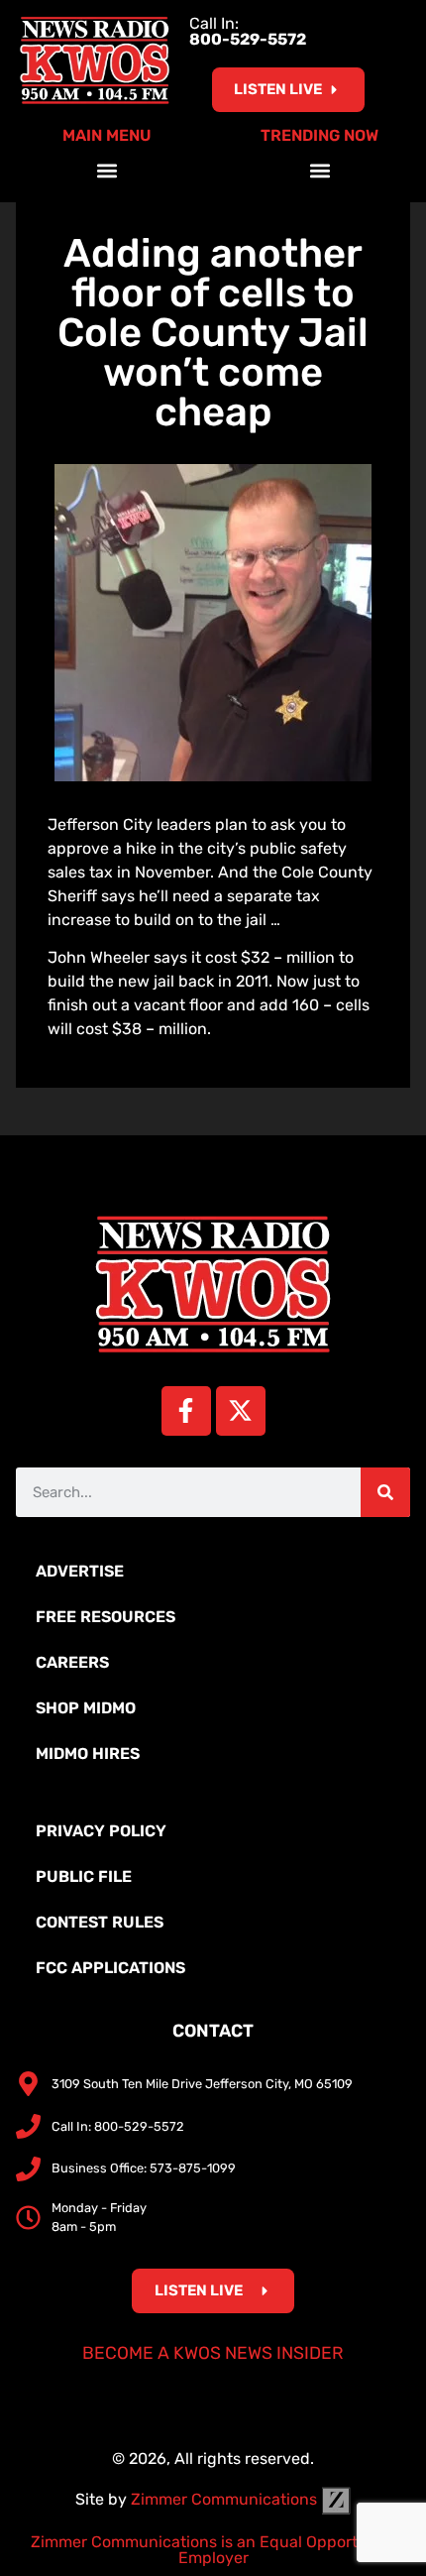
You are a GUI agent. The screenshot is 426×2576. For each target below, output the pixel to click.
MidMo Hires (88, 1754)
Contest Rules (100, 1922)
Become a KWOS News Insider (213, 2353)
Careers (72, 1662)
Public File (84, 1876)
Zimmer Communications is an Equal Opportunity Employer (213, 2550)
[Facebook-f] (186, 1411)
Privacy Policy (101, 1831)
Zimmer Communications (226, 2499)
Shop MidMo (86, 1708)
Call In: (248, 31)
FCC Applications (110, 1968)
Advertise (80, 1571)
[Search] (385, 1492)
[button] (106, 170)
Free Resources (106, 1617)
